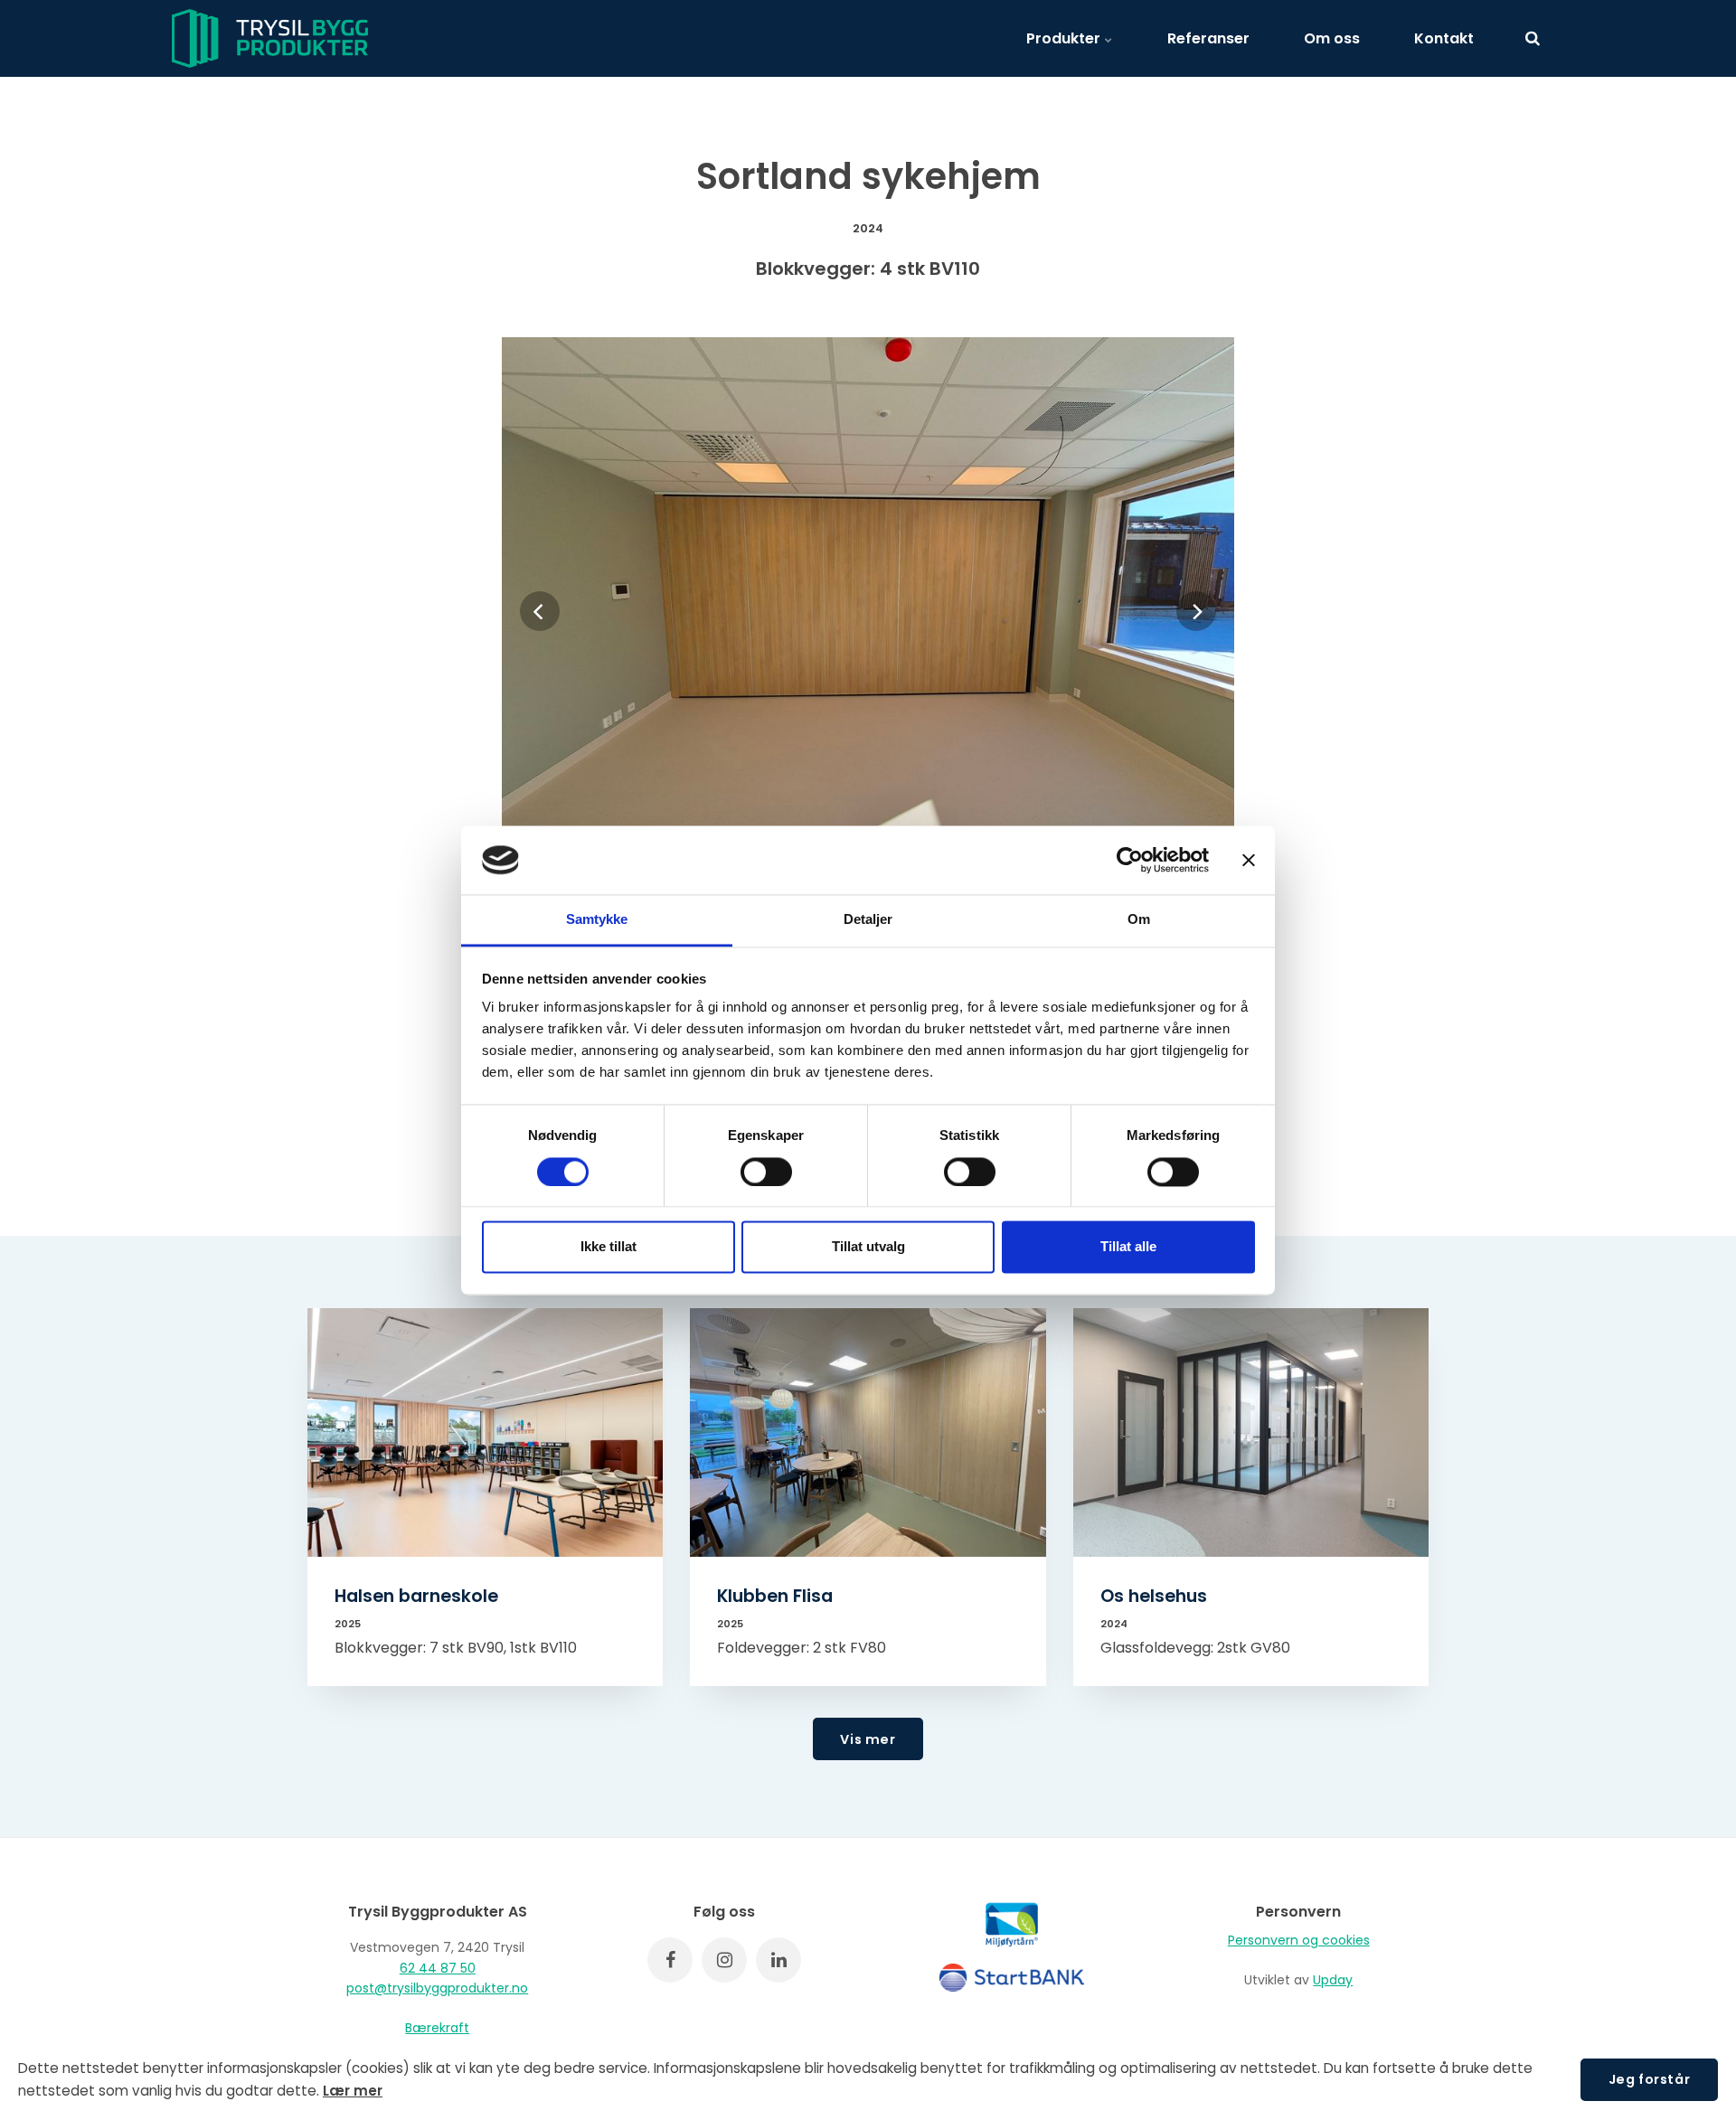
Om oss (1332, 38)
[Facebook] (670, 1960)
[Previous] (540, 611)
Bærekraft (437, 2028)
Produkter (1065, 38)
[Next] (1196, 611)
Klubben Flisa (775, 1596)
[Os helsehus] (1251, 1432)
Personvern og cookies (1299, 1940)
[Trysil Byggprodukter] (270, 38)
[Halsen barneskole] (485, 1432)
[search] (1533, 38)
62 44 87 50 (438, 1968)
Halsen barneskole (416, 1596)
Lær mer (353, 2091)
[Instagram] (724, 1960)
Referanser (1208, 38)
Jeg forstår (1649, 2079)
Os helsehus (1154, 1596)
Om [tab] (1139, 920)
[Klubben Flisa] (868, 1432)
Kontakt (1444, 38)
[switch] (766, 1172)
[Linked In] (778, 1960)
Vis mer (868, 1739)
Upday (1333, 1980)
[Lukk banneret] (1249, 860)
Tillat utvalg (868, 1247)
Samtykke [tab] (597, 920)
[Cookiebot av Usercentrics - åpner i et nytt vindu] (1130, 860)
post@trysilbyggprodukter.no (437, 1988)
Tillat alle (1128, 1247)
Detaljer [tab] (868, 920)
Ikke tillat (609, 1247)
